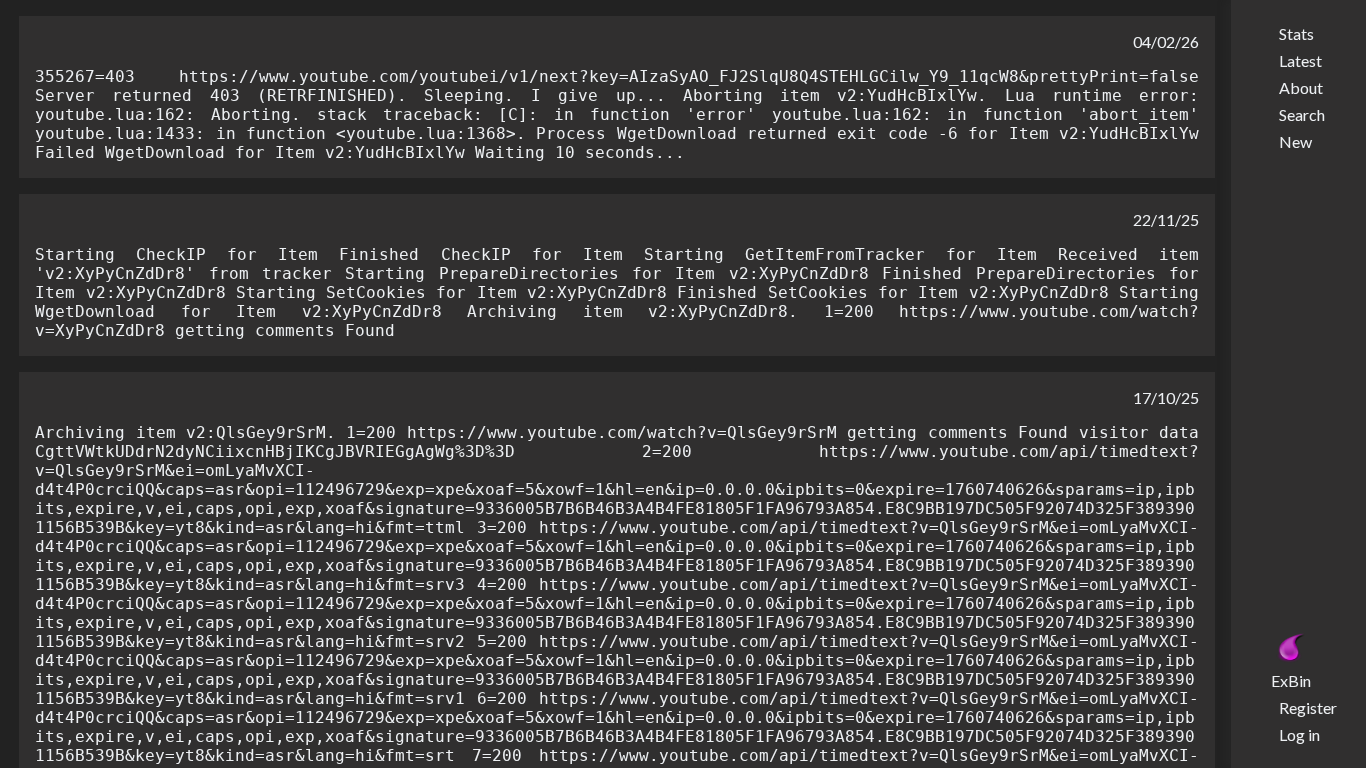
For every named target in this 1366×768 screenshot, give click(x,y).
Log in (1299, 734)
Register (1308, 707)
